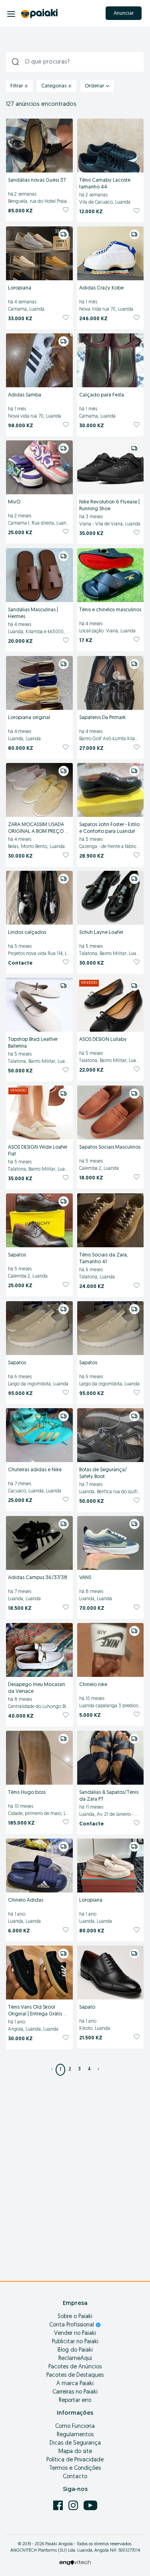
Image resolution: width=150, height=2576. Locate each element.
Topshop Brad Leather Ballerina (33, 1043)
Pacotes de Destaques (75, 2375)
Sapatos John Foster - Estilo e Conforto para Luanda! (110, 828)
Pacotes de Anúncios (75, 2367)
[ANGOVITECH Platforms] (75, 2563)
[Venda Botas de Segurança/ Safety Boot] (111, 1435)
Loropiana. (20, 288)
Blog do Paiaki (75, 2350)
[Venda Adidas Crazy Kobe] (111, 254)
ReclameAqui (75, 2359)
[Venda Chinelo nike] (111, 1650)
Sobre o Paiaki (75, 2317)
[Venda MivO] (39, 468)
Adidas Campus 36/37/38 (38, 1578)
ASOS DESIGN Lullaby (103, 1039)
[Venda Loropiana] (111, 1866)
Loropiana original (29, 718)
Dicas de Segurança (75, 2443)
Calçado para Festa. (102, 395)
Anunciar (124, 13)
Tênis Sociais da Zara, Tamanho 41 (104, 1258)
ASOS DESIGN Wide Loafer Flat (38, 1151)
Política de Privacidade (75, 2460)
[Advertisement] (75, 2190)
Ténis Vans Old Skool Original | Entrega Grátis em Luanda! (36, 2011)
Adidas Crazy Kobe (101, 288)
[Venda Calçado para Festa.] (111, 361)
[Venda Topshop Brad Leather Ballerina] (39, 1005)
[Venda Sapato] (111, 1973)
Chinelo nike (93, 1685)
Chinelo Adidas (26, 1900)
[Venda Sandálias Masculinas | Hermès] (39, 575)
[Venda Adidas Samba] (39, 361)
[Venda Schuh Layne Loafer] (111, 898)
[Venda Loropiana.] (39, 254)
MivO (14, 502)
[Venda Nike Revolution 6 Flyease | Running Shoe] (111, 468)
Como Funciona (75, 2426)
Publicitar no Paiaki (75, 2342)
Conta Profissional (72, 2325)
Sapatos (17, 1255)
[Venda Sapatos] (39, 1221)
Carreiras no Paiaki (75, 2392)
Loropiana (91, 1900)
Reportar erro (75, 2401)
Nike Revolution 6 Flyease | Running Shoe (110, 505)
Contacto (75, 2477)
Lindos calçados (27, 932)
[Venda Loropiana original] (39, 683)
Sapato (87, 2007)
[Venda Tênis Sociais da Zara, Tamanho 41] (111, 1221)
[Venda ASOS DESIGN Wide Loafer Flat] (39, 1113)
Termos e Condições (75, 2468)
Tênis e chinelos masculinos (110, 610)
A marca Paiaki (75, 2384)
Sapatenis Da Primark (102, 718)
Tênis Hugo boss (27, 1792)
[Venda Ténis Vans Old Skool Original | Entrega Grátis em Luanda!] (39, 1973)
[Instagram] (74, 2505)
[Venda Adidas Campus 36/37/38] (39, 1543)
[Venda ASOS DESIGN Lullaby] (111, 1005)
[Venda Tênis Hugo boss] (39, 1758)
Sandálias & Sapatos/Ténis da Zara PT (109, 1796)
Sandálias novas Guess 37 (37, 180)
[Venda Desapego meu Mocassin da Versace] (39, 1650)
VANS (85, 1578)
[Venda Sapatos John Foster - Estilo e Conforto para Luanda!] (111, 790)
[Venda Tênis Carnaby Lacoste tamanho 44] (111, 146)
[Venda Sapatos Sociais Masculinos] (111, 1113)
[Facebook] (59, 2505)
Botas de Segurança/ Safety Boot (104, 1473)
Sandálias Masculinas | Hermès (34, 613)
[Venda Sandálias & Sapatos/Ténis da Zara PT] (111, 1758)
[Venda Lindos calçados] (39, 898)
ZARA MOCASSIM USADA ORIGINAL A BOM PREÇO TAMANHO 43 (37, 829)
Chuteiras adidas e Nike (35, 1470)
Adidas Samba (25, 395)
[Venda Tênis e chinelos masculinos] (111, 575)
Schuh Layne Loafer (101, 932)
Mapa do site (75, 2452)
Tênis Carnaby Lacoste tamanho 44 (105, 184)
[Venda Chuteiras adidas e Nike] (39, 1435)
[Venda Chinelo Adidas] (39, 1866)
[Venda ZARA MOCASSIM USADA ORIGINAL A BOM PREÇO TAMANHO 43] (39, 790)
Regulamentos (75, 2435)
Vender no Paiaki (75, 2333)
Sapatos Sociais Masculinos (110, 1147)
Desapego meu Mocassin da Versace (37, 1688)
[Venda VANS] (111, 1543)
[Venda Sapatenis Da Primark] (111, 683)
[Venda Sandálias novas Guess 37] (39, 146)
